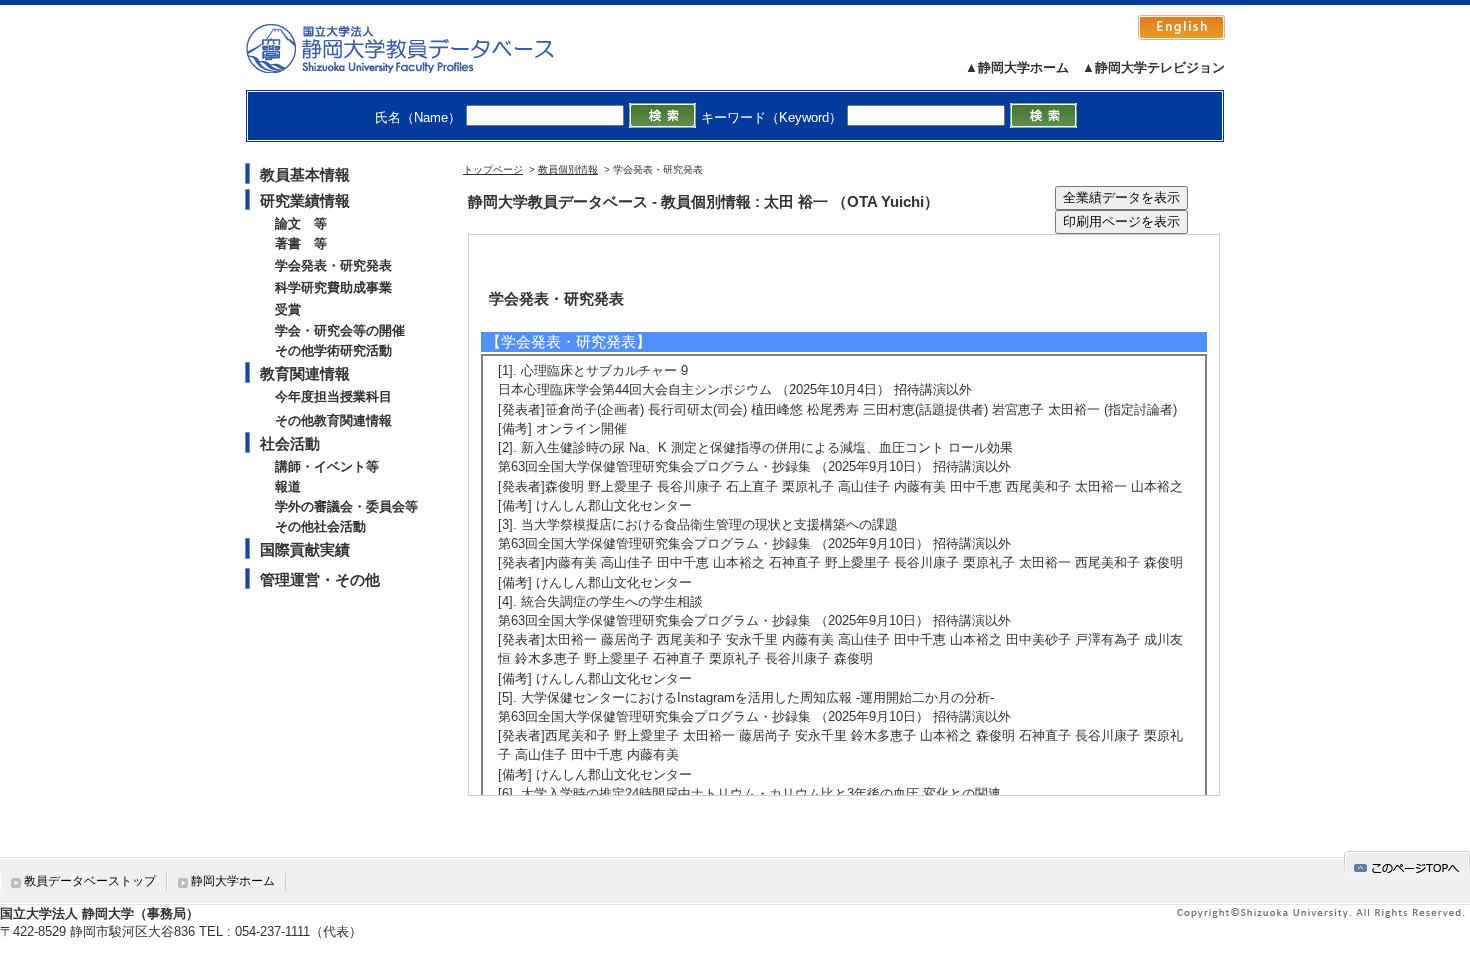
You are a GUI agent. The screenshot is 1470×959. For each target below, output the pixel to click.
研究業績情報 (305, 200)
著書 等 (301, 243)
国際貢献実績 (305, 549)
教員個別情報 (568, 169)
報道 (288, 486)
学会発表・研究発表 (333, 265)
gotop (1407, 864)
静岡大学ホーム (233, 881)
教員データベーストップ (90, 881)
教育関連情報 (305, 373)
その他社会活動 (320, 526)
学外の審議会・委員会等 (346, 506)
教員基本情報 (305, 174)
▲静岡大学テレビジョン (1153, 67)
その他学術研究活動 (333, 350)
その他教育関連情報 (333, 420)
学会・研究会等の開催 (340, 330)
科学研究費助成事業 (333, 287)
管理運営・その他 (320, 579)
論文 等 (301, 223)
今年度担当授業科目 (333, 396)
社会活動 (290, 443)
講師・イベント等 (327, 466)
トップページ (493, 169)
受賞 (288, 309)
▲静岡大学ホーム (1017, 67)
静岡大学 (420, 48)
